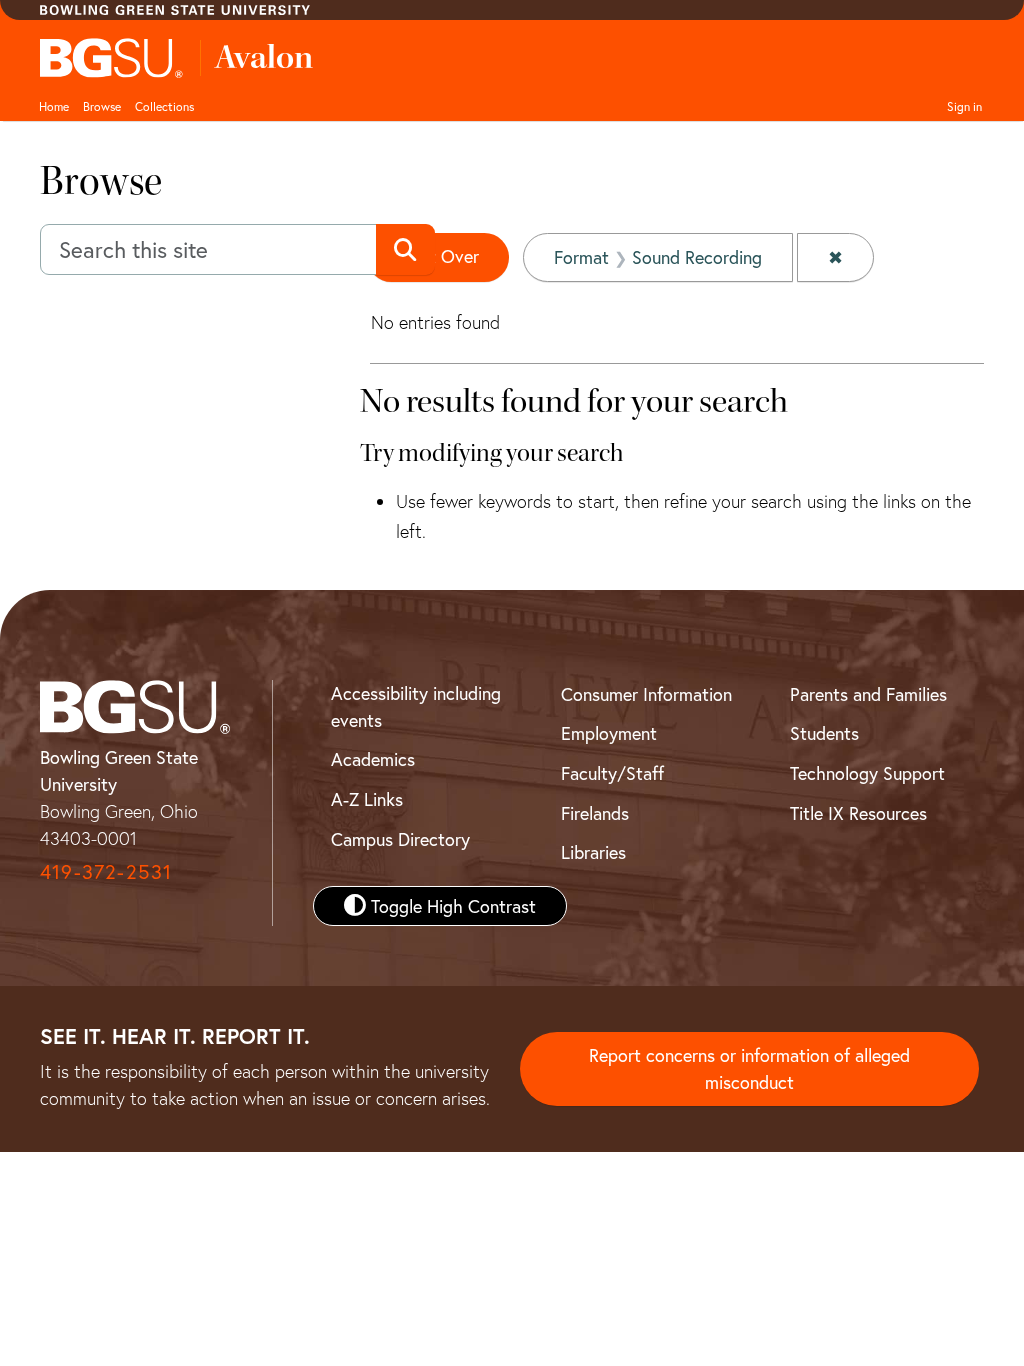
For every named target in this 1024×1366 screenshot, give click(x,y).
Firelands (595, 813)
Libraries (593, 852)
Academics (373, 759)
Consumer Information (646, 694)
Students (824, 733)
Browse (102, 106)
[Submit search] (405, 250)
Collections (164, 106)
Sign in (964, 106)
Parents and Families (868, 694)
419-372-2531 (106, 871)
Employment (609, 733)
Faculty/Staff (612, 773)
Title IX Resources (858, 813)
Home (54, 106)
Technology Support (867, 773)
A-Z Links (367, 799)
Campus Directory (400, 839)
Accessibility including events (416, 706)
